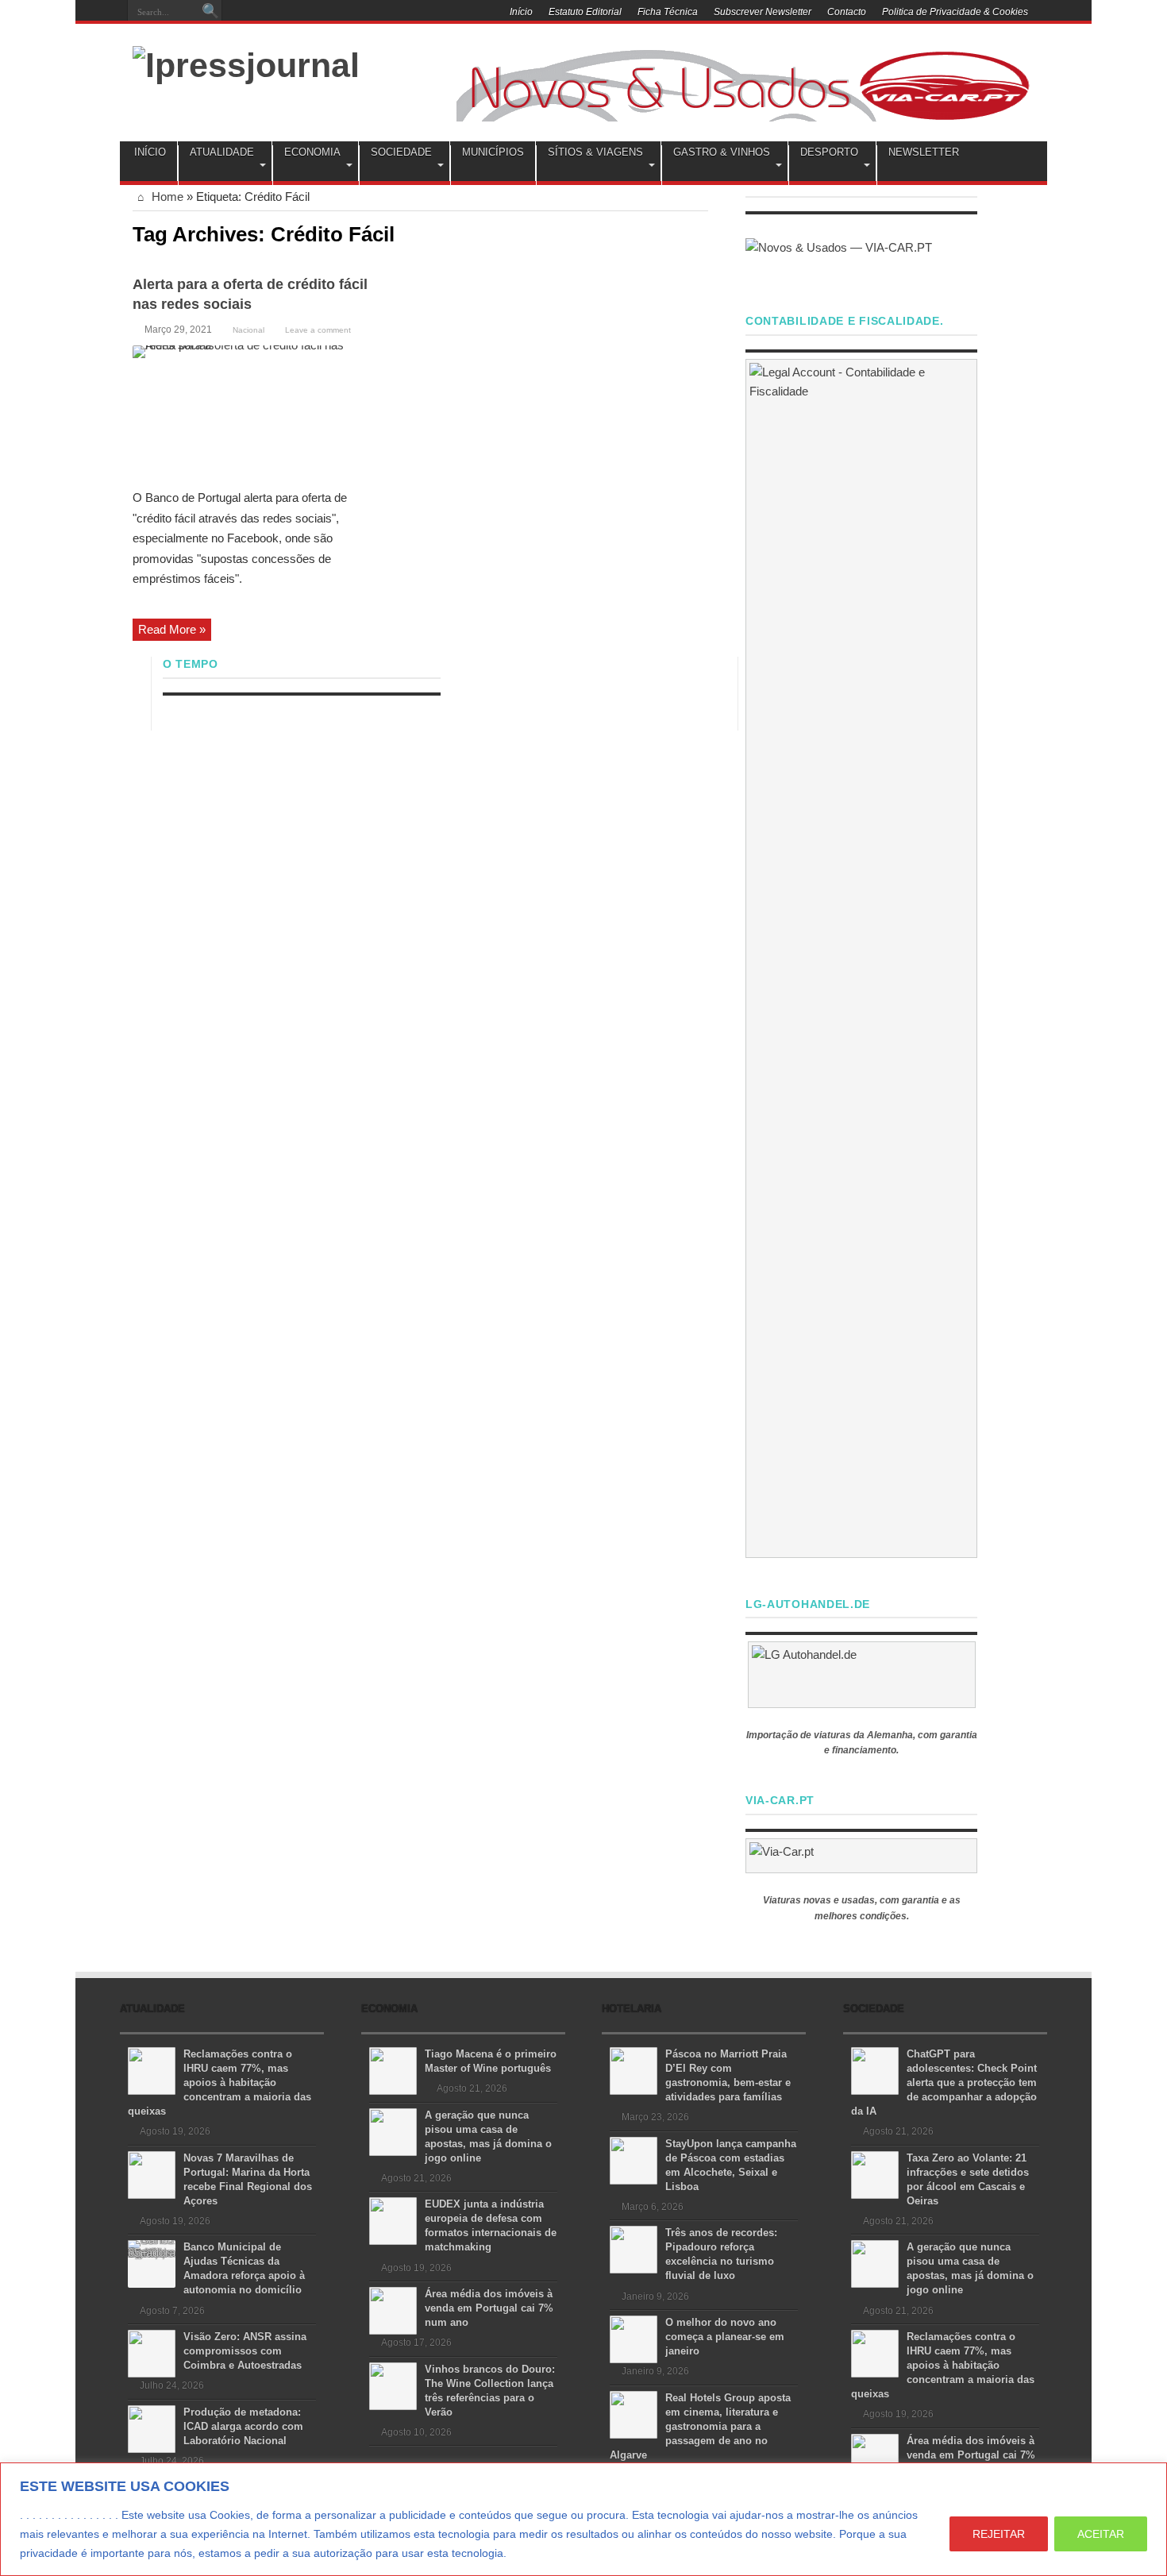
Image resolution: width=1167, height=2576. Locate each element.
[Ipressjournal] (246, 63)
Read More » (172, 629)
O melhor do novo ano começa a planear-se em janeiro (725, 2337)
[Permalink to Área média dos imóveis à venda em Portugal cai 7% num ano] (393, 2310)
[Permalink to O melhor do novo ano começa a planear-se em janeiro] (634, 2338)
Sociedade (401, 152)
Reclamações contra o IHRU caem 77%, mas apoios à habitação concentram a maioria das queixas (220, 2082)
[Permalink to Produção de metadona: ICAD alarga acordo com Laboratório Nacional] (152, 2428)
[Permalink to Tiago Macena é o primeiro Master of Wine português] (393, 2070)
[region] (583, 2519)
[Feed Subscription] (702, 233)
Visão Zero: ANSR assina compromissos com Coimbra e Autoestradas (245, 2351)
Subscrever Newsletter (763, 12)
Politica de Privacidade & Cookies (955, 12)
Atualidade (222, 152)
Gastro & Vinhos (722, 152)
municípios (493, 152)
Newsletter (924, 152)
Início (521, 12)
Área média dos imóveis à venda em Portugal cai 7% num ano (489, 2308)
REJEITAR (999, 2534)
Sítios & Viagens (595, 152)
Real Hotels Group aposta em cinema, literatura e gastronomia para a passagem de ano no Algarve (700, 2426)
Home (166, 197)
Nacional (248, 330)
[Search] (210, 12)
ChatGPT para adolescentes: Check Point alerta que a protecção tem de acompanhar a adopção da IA (944, 2082)
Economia (312, 152)
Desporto (829, 152)
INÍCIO (150, 152)
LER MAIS (539, 2553)
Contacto (847, 12)
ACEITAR (1101, 2534)
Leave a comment (318, 330)
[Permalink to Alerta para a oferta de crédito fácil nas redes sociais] (252, 412)
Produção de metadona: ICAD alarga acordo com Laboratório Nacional (243, 2426)
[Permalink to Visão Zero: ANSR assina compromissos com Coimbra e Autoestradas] (152, 2352)
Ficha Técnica (668, 12)
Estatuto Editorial (585, 12)
